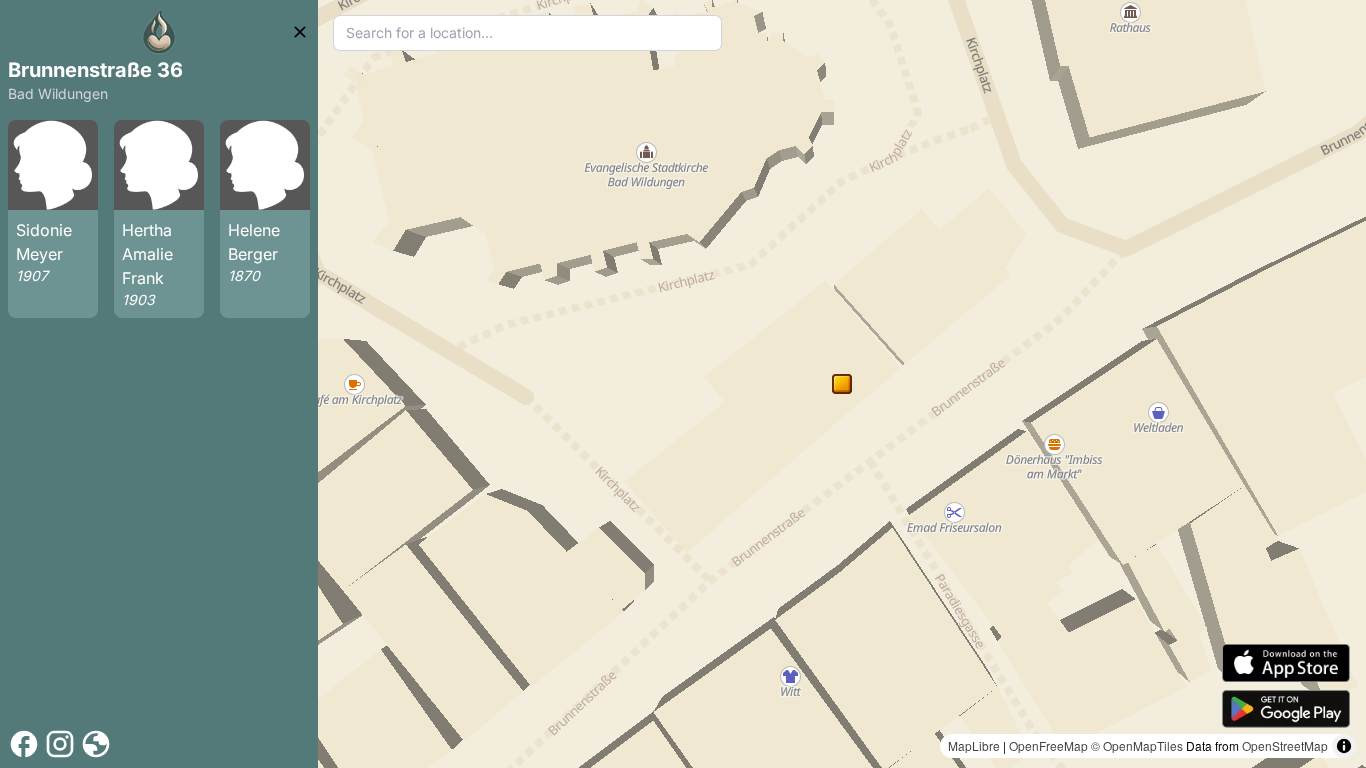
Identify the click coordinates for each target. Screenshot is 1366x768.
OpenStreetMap (1285, 745)
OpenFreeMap (1048, 745)
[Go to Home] (159, 32)
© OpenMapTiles (1137, 745)
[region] (842, 384)
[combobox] (527, 33)
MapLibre (974, 745)
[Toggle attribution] (1344, 746)
